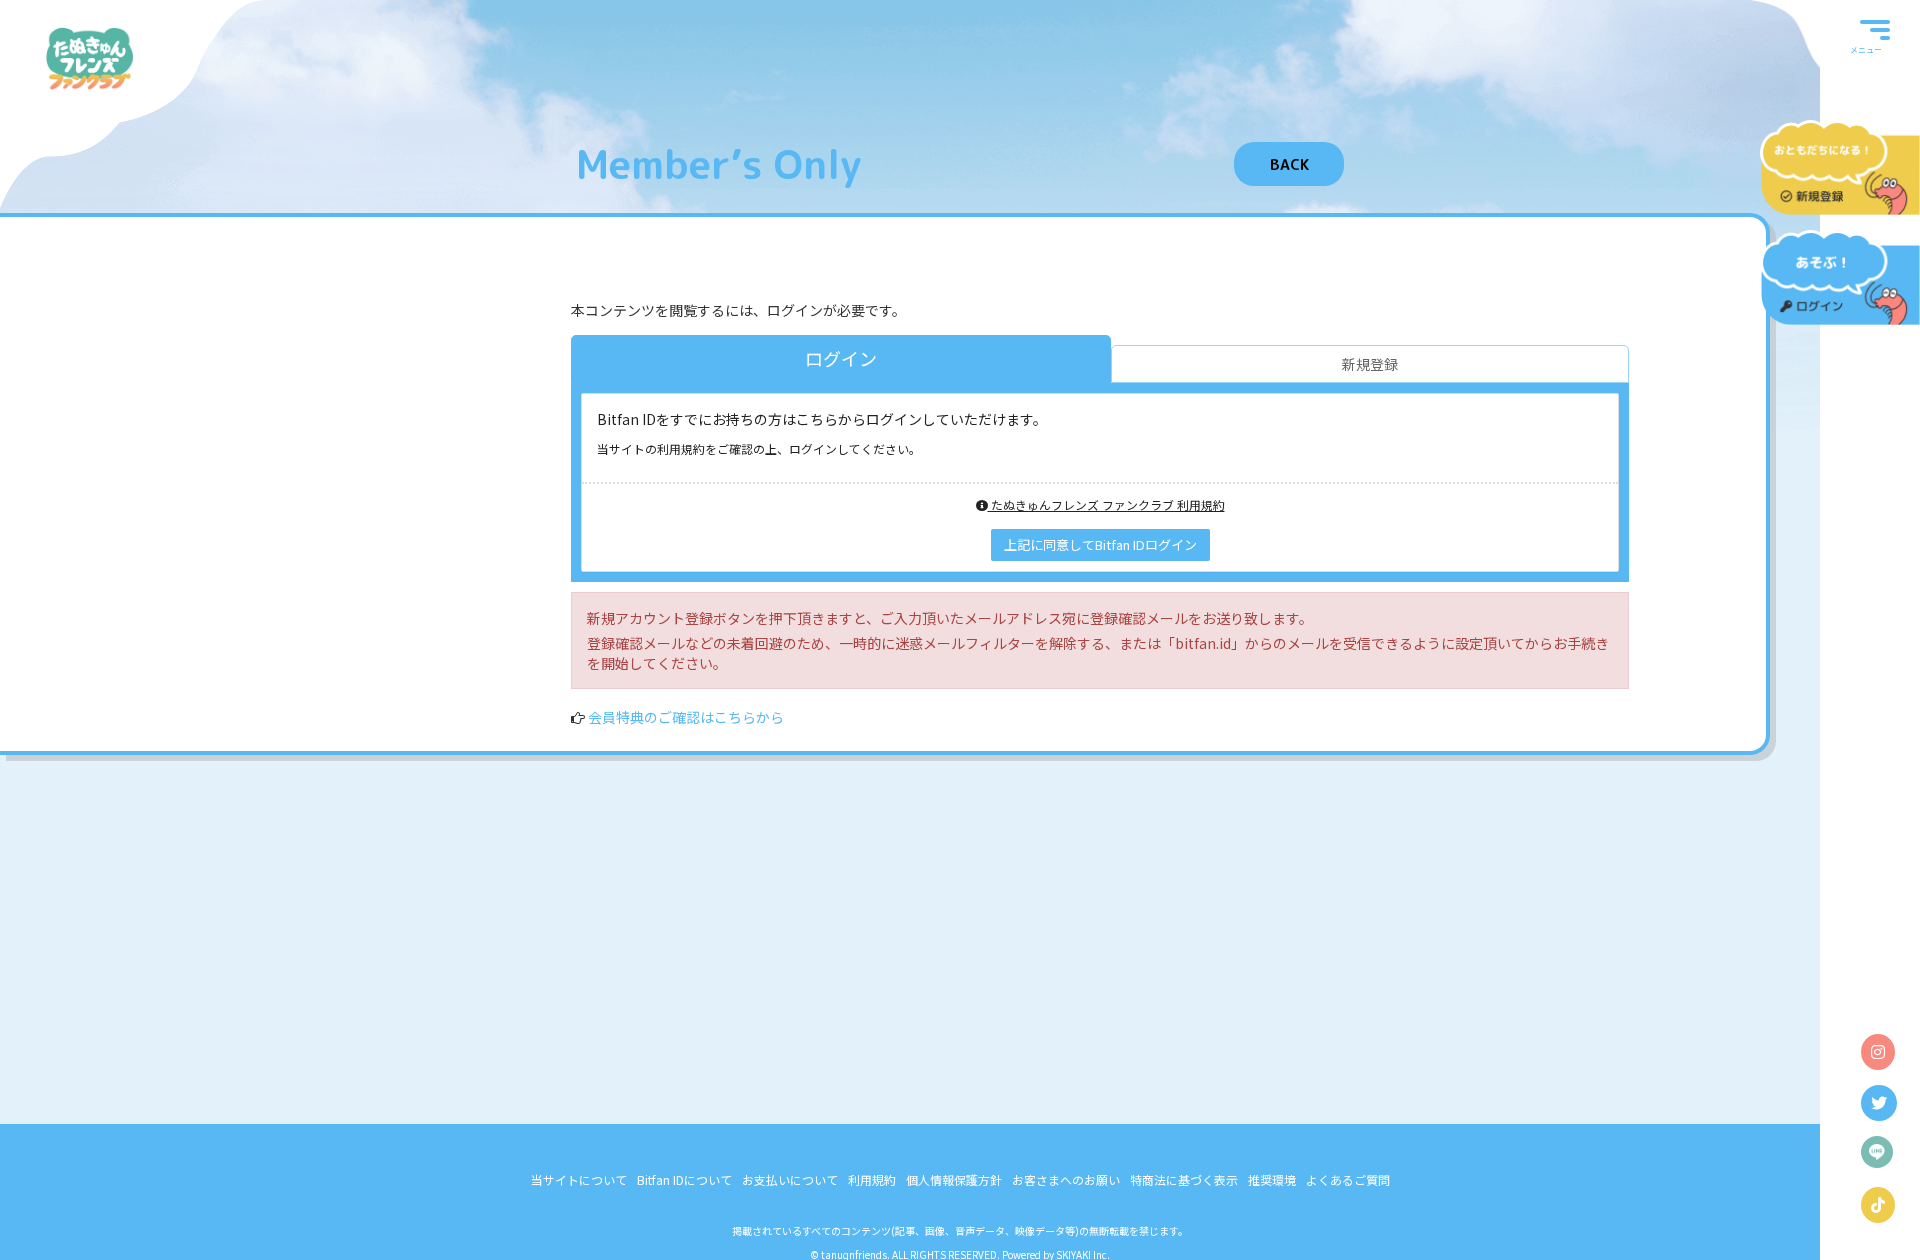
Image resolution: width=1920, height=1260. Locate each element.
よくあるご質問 (1348, 1179)
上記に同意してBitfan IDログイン (1100, 544)
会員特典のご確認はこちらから (686, 717)
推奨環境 (1272, 1179)
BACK (1289, 164)
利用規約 (872, 1179)
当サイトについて (579, 1179)
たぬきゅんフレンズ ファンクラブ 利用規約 (1106, 504)
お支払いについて (790, 1179)
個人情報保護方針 (954, 1179)
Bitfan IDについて (684, 1179)
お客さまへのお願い (1066, 1179)
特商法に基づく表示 (1184, 1179)
